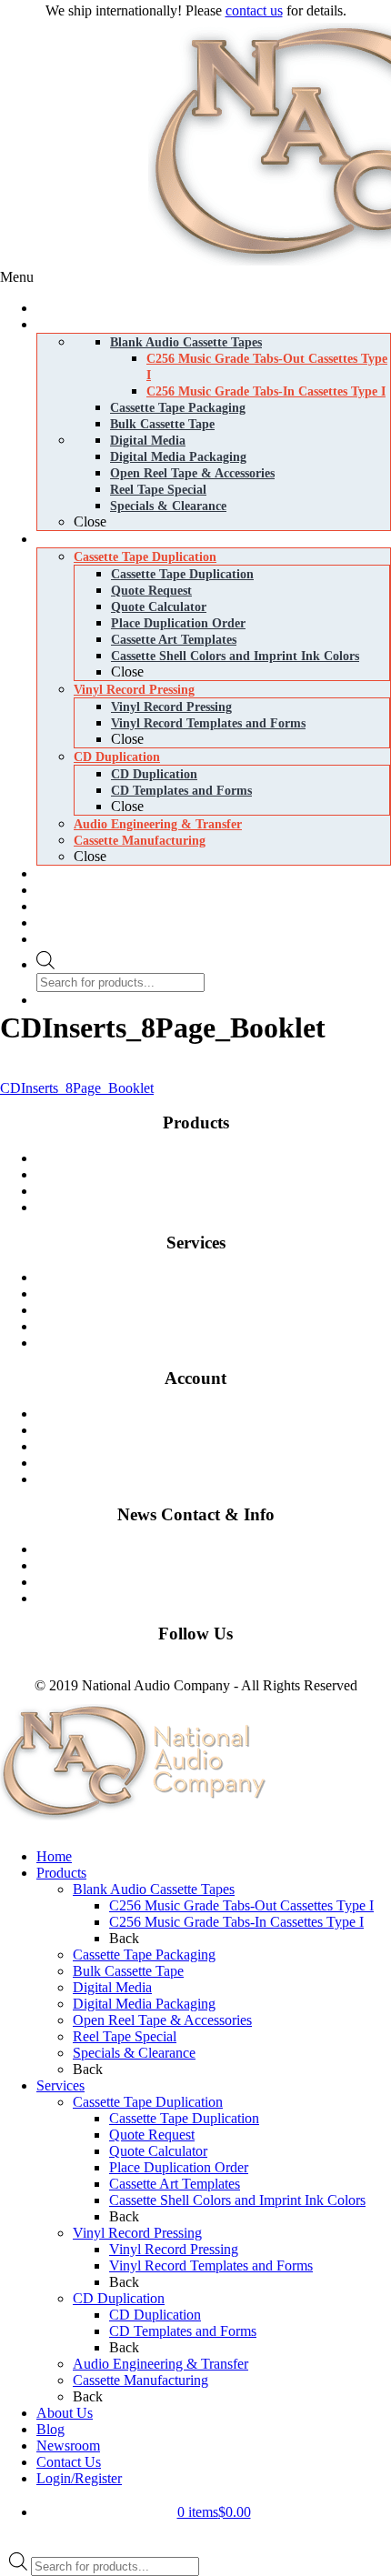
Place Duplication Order (179, 2167)
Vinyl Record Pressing (221, 1293)
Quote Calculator (158, 2151)
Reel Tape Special (125, 2036)
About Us (65, 2413)
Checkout (221, 1446)
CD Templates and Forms (183, 2331)
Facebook (28, 1669)
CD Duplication (221, 1310)
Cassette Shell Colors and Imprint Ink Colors (237, 2200)
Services (60, 2085)
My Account (221, 1479)
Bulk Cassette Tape (128, 1971)
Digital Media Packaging (221, 1207)
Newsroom (221, 1582)
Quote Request (152, 2135)
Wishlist (221, 1463)
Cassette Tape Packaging (144, 1955)
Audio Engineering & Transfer (160, 2364)
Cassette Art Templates (175, 2184)
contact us (254, 10)
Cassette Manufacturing (221, 1326)
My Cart (221, 1430)
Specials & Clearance (134, 2053)
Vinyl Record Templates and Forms (211, 2265)
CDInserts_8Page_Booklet (77, 1088)
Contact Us (221, 1549)
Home (54, 1856)
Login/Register (79, 2478)
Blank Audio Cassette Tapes (221, 1158)
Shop (221, 1413)
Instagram (85, 1669)
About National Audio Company (221, 1598)
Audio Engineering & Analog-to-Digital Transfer (221, 1343)
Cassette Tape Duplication (221, 1277)
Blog (221, 1565)
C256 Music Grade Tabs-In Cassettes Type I (236, 1922)
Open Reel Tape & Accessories (162, 2020)
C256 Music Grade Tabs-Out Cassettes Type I (241, 1905)
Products (61, 1873)
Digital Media (221, 1191)
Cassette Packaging (221, 1174)
